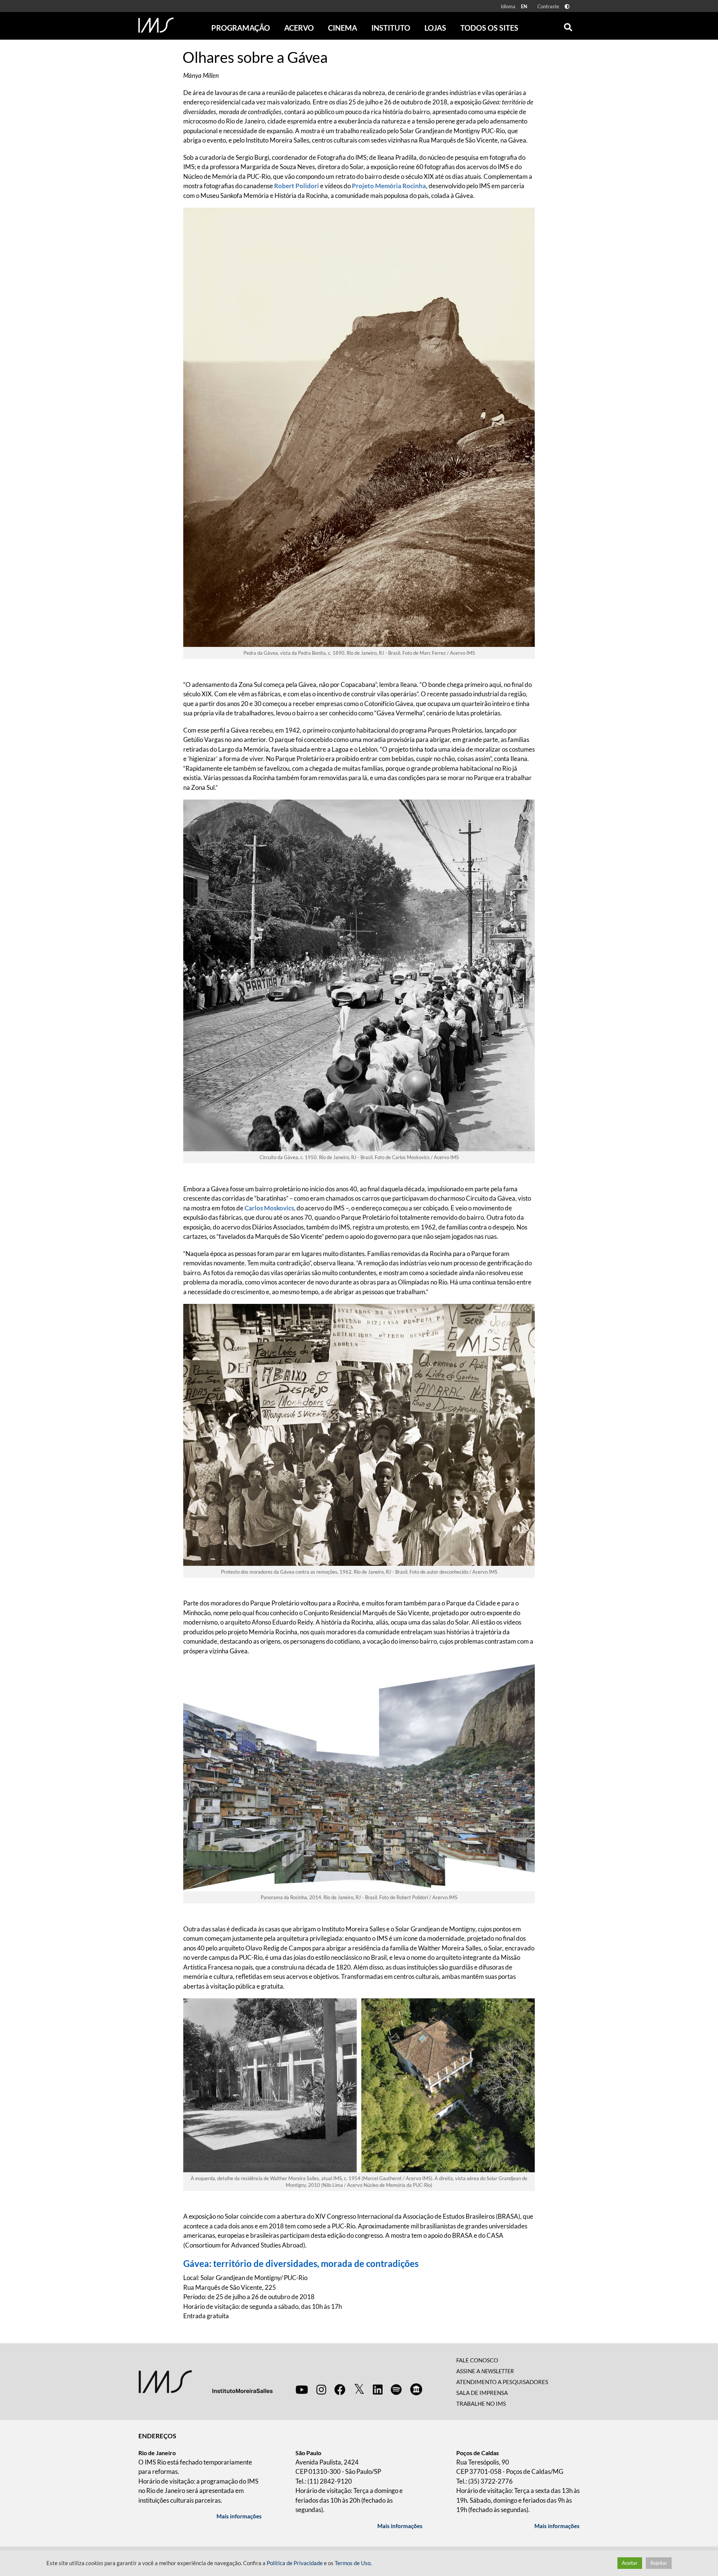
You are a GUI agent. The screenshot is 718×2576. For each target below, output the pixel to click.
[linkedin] (378, 2389)
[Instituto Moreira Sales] (205, 2381)
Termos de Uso (353, 2563)
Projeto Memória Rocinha (389, 186)
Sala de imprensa (482, 2393)
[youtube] (302, 2389)
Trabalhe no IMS (481, 2404)
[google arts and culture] (416, 2389)
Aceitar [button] (630, 2563)
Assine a (485, 2371)
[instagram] (321, 2389)
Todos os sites (489, 28)
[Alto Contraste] (567, 7)
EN (524, 6)
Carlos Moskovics (269, 1208)
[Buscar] (568, 25)
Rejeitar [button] (659, 2563)
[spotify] (396, 2389)
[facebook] (340, 2389)
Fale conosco (477, 2360)
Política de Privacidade (295, 2563)
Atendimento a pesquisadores (502, 2382)
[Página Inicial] (156, 25)
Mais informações (239, 2516)
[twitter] (359, 2389)
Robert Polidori (297, 186)
